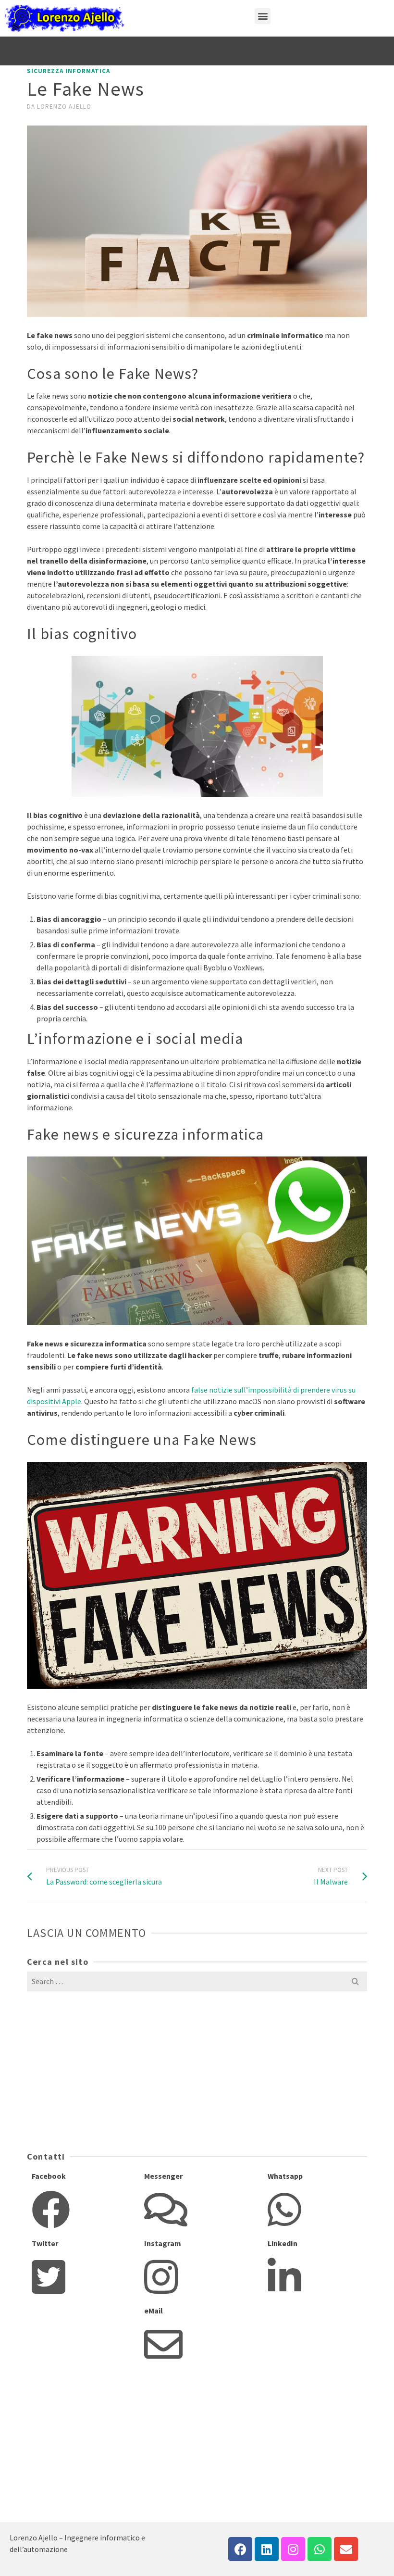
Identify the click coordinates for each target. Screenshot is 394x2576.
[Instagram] (293, 2549)
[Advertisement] (87, 2070)
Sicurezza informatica (68, 71)
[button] (263, 16)
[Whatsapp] (320, 2549)
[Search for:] (197, 1981)
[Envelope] (346, 2549)
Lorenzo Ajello (64, 107)
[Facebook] (240, 2549)
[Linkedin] (267, 2549)
